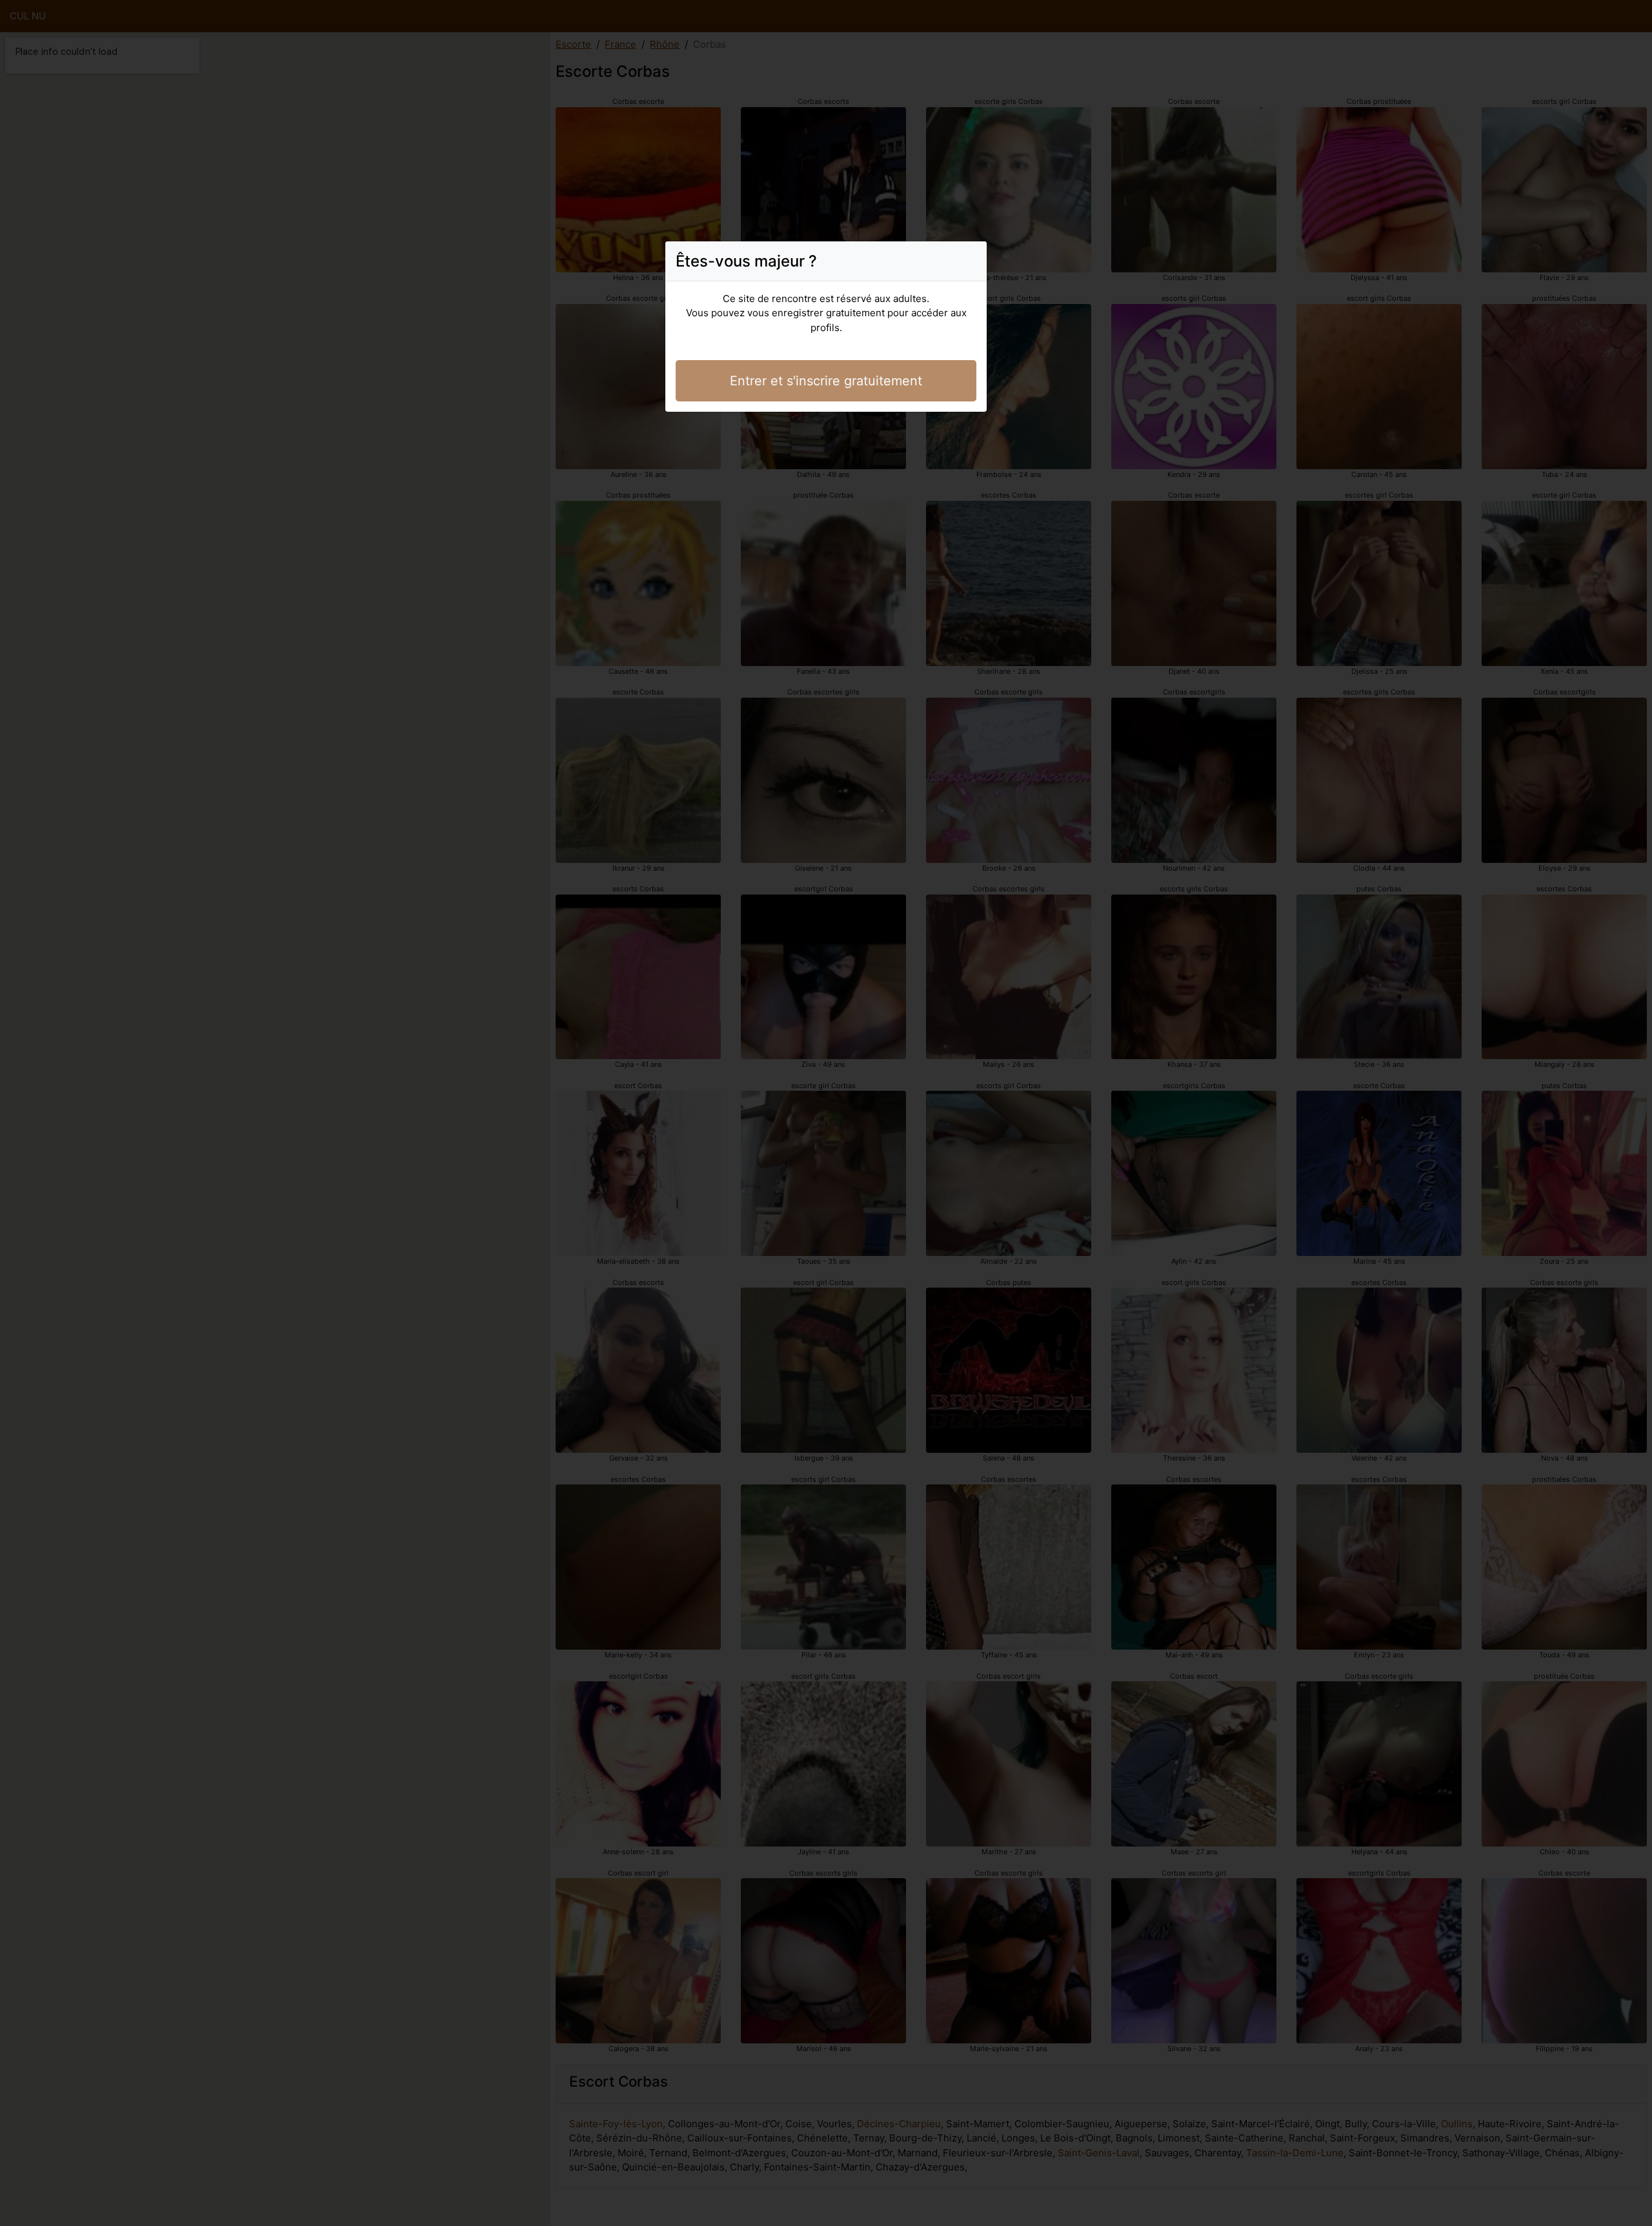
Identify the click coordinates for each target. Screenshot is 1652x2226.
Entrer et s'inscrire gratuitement (826, 381)
